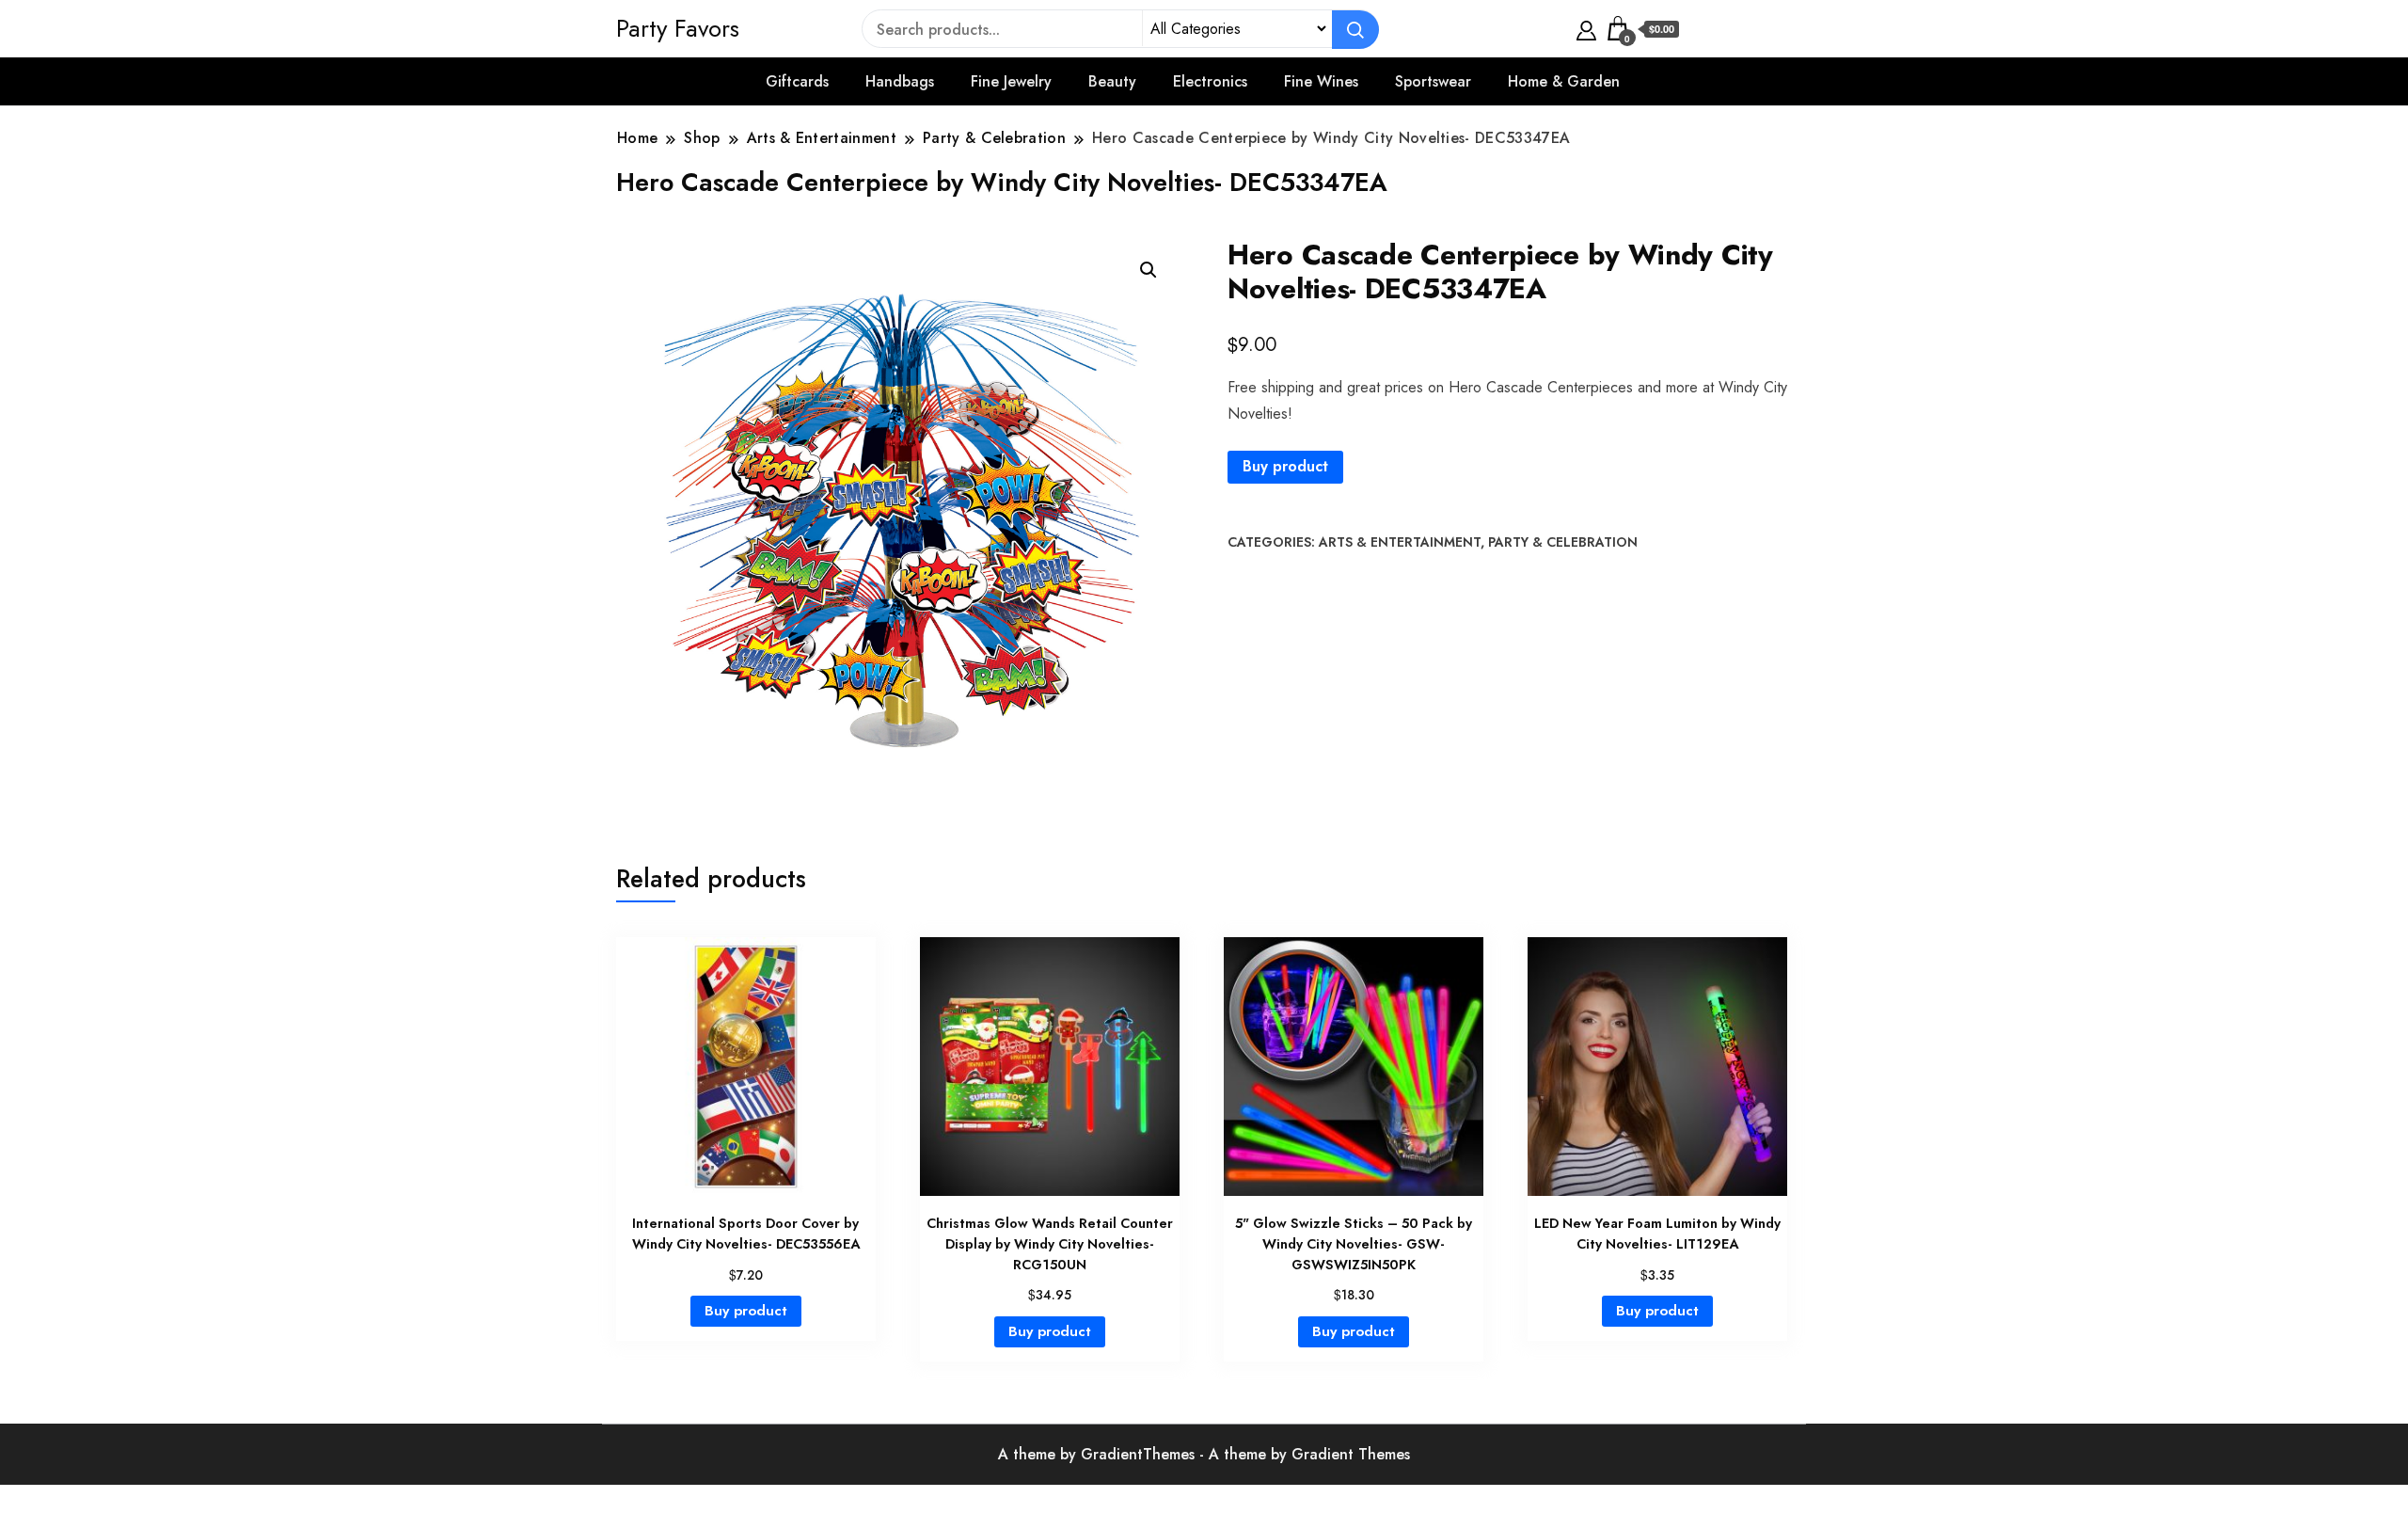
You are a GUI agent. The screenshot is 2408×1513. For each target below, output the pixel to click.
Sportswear (1433, 81)
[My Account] (1586, 28)
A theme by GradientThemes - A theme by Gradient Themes (1204, 1454)
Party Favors (678, 28)
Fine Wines (1321, 81)
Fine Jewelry (1011, 81)
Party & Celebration (1563, 542)
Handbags (900, 81)
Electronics (1210, 81)
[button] (1149, 270)
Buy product (1285, 466)
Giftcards (797, 81)
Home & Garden (1564, 81)
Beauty (1112, 81)
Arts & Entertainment (1400, 542)
